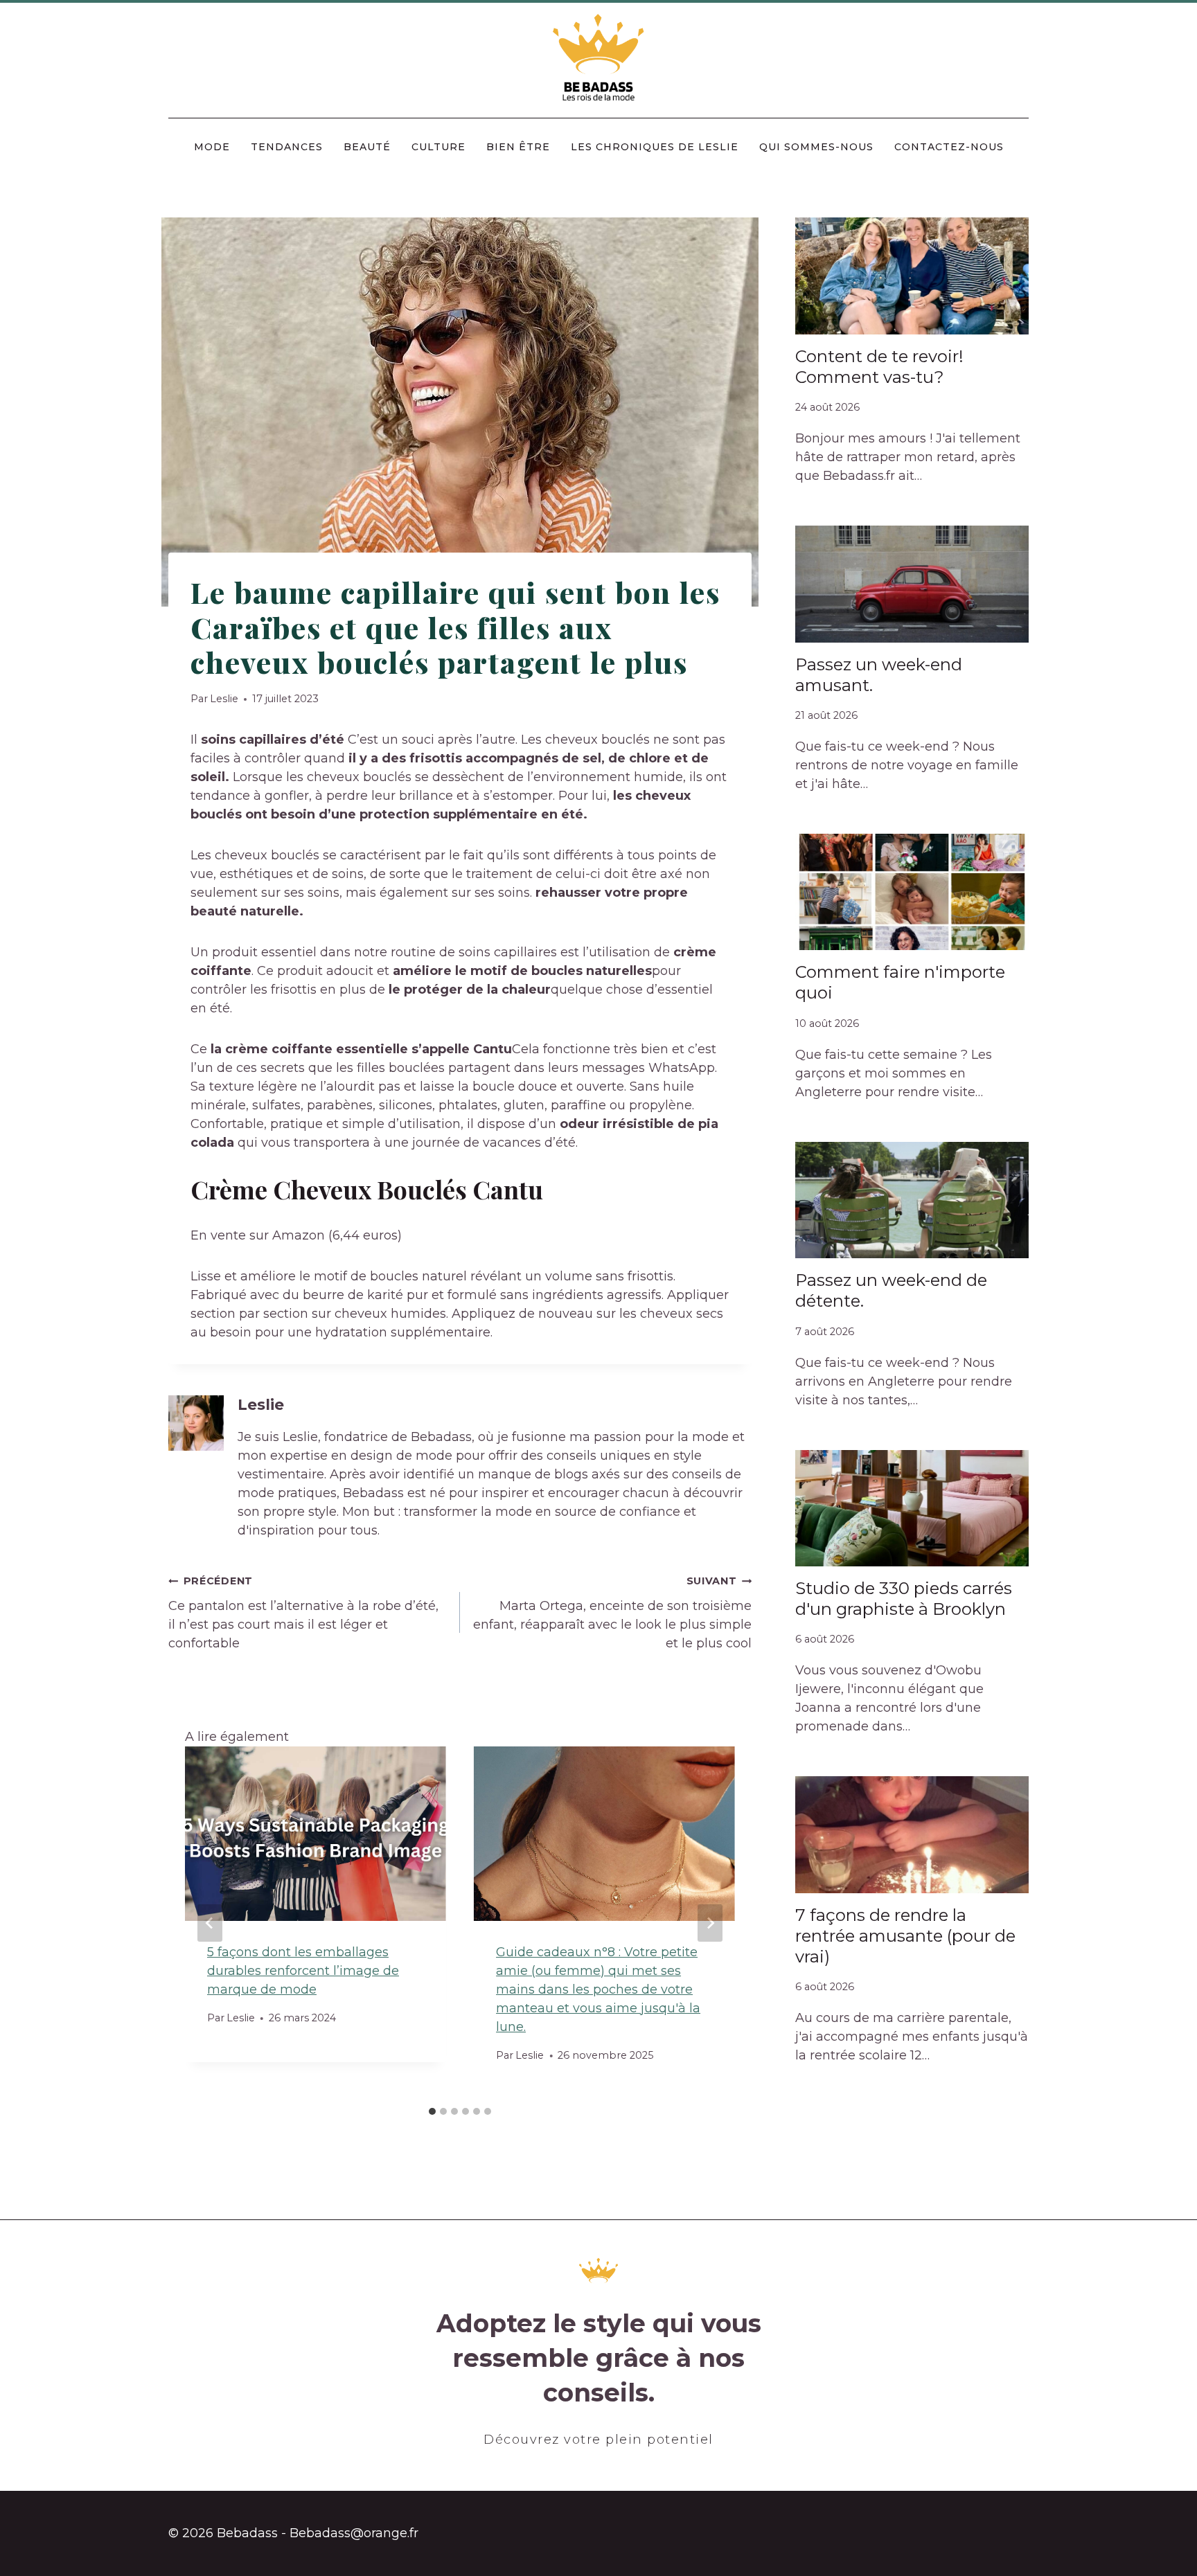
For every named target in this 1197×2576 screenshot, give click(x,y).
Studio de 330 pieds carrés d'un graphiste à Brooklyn (904, 1599)
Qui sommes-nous (816, 147)
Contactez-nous (949, 147)
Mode (212, 147)
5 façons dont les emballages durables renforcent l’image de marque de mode (303, 1971)
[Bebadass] (599, 59)
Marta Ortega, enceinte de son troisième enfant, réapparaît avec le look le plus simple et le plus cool (612, 1613)
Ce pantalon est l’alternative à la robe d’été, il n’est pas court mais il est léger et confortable (303, 1613)
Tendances (287, 147)
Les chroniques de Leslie (655, 147)
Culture (438, 147)
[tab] (432, 2111)
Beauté (367, 147)
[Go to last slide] (210, 1923)
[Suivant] (710, 1923)
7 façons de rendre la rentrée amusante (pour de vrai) (905, 1936)
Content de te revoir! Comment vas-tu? (879, 367)
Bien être (518, 147)
